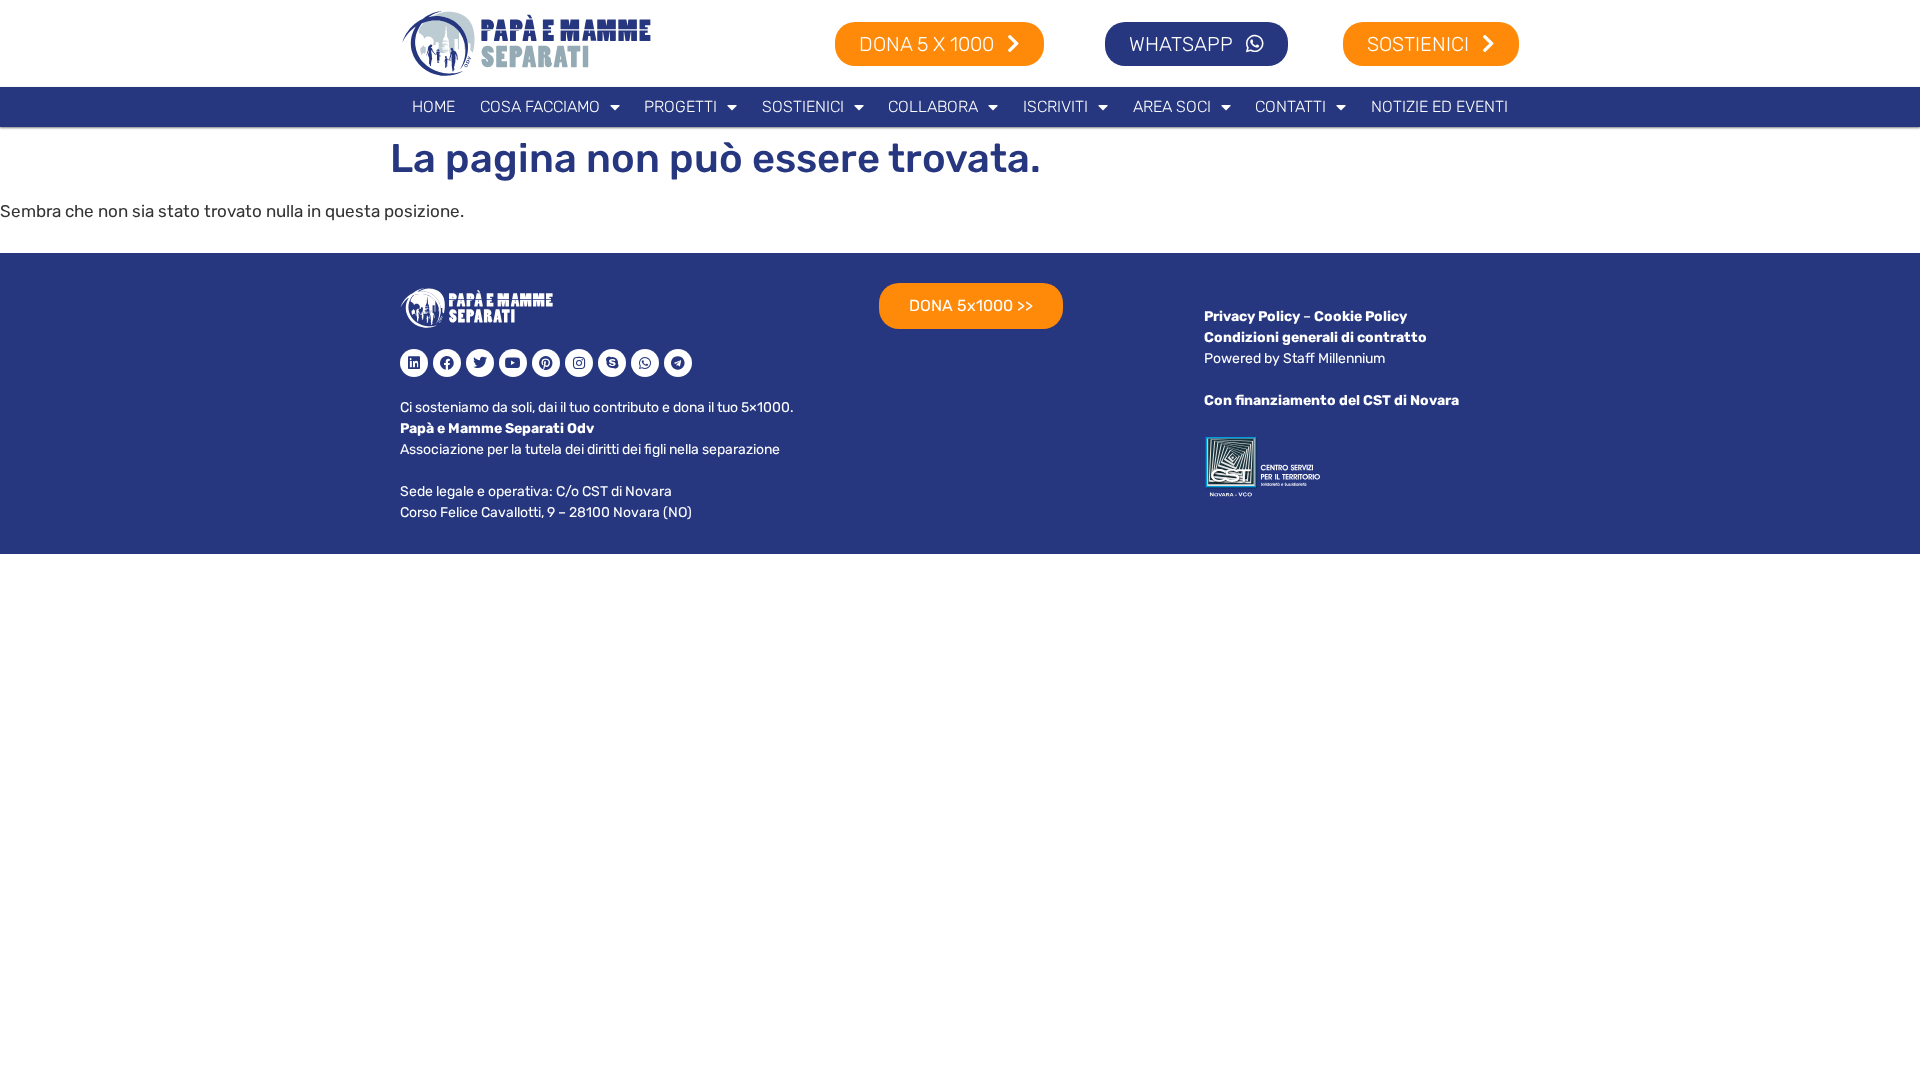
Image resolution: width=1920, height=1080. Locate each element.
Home (433, 106)
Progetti (680, 106)
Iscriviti (1055, 106)
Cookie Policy (1360, 316)
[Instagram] (579, 363)
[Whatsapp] (645, 363)
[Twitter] (480, 363)
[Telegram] (678, 363)
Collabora (933, 106)
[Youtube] (513, 363)
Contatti (1290, 106)
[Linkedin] (414, 363)
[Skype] (612, 363)
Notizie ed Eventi (1439, 106)
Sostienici (803, 106)
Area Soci (1172, 106)
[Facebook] (447, 363)
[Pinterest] (546, 363)
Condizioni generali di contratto (1315, 337)
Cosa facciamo (540, 106)
